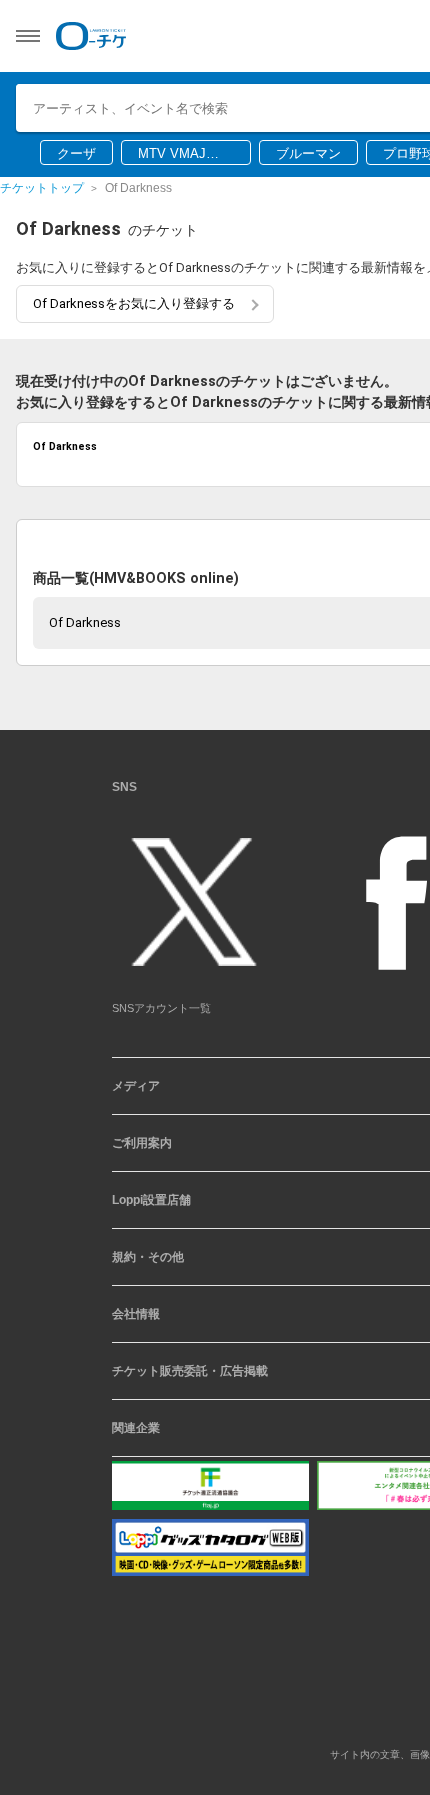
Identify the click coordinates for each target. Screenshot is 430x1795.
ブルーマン (308, 153)
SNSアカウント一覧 (161, 1016)
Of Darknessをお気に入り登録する (134, 303)
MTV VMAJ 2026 (172, 155)
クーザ (76, 153)
